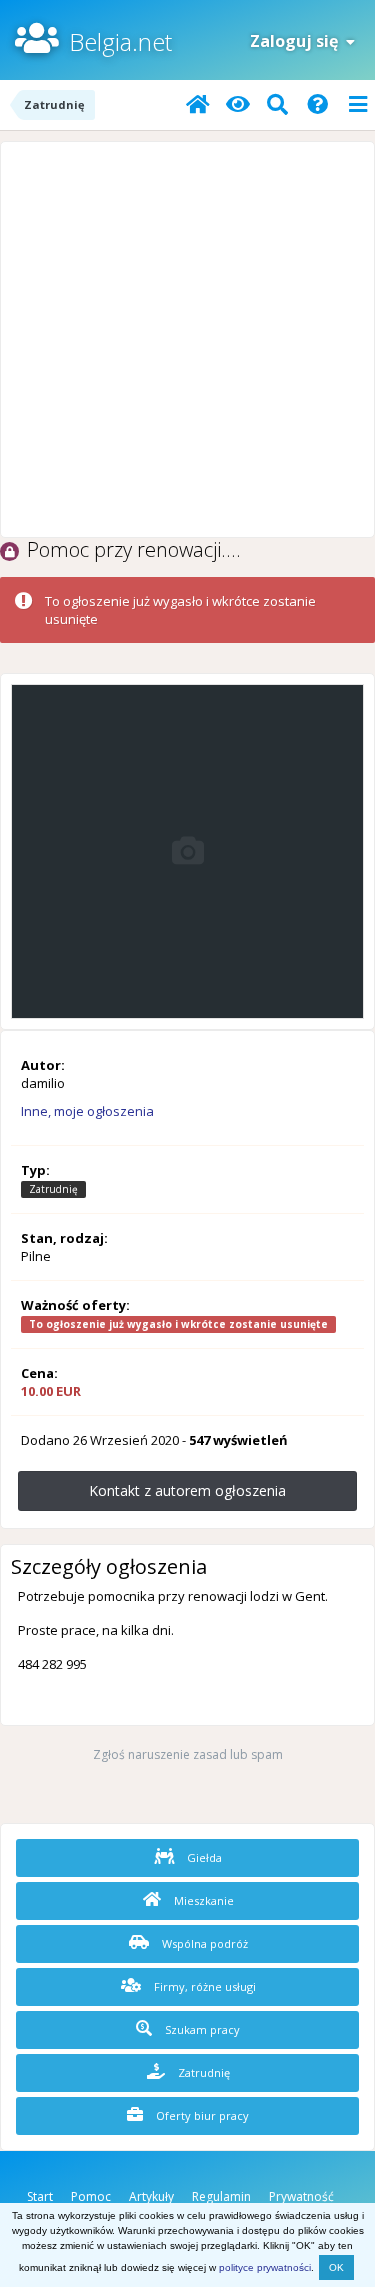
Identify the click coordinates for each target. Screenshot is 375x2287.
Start (40, 2196)
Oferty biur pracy (201, 2115)
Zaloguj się (298, 41)
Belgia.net (120, 41)
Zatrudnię (202, 2072)
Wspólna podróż (203, 1943)
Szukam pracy (201, 2029)
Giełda (203, 1857)
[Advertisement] (187, 339)
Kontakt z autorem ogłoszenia (187, 1490)
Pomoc (91, 2196)
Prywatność (301, 2196)
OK (336, 2267)
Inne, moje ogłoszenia (87, 1111)
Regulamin (221, 2196)
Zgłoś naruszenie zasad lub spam (188, 1754)
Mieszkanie (202, 1900)
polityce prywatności (265, 2267)
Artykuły (151, 2196)
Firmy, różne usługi (203, 1986)
